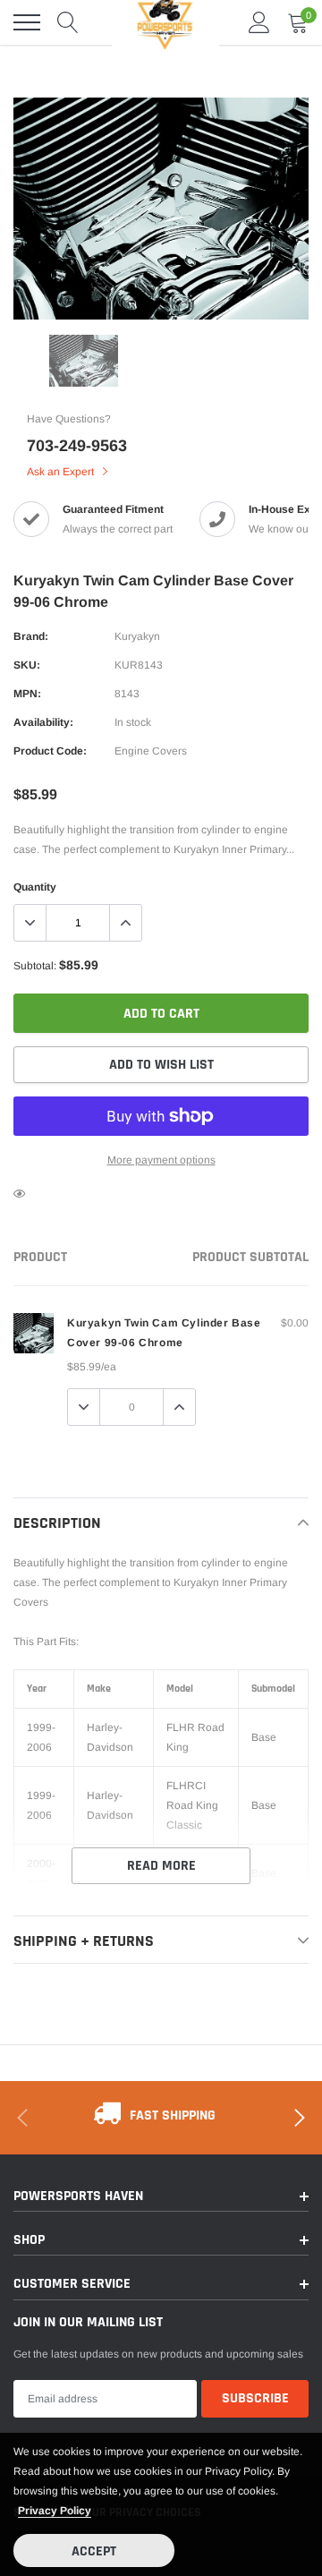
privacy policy (55, 2511)
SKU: (27, 665)
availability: (43, 722)
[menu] (27, 22)
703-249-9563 (77, 446)
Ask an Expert (62, 472)
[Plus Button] (125, 923)
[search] (68, 22)
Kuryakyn (137, 636)
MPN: (27, 694)
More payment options (161, 1160)
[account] (259, 22)
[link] (84, 361)
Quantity (35, 887)
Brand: (31, 636)
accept (94, 2551)
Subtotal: (35, 966)
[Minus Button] (30, 923)
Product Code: (50, 751)
